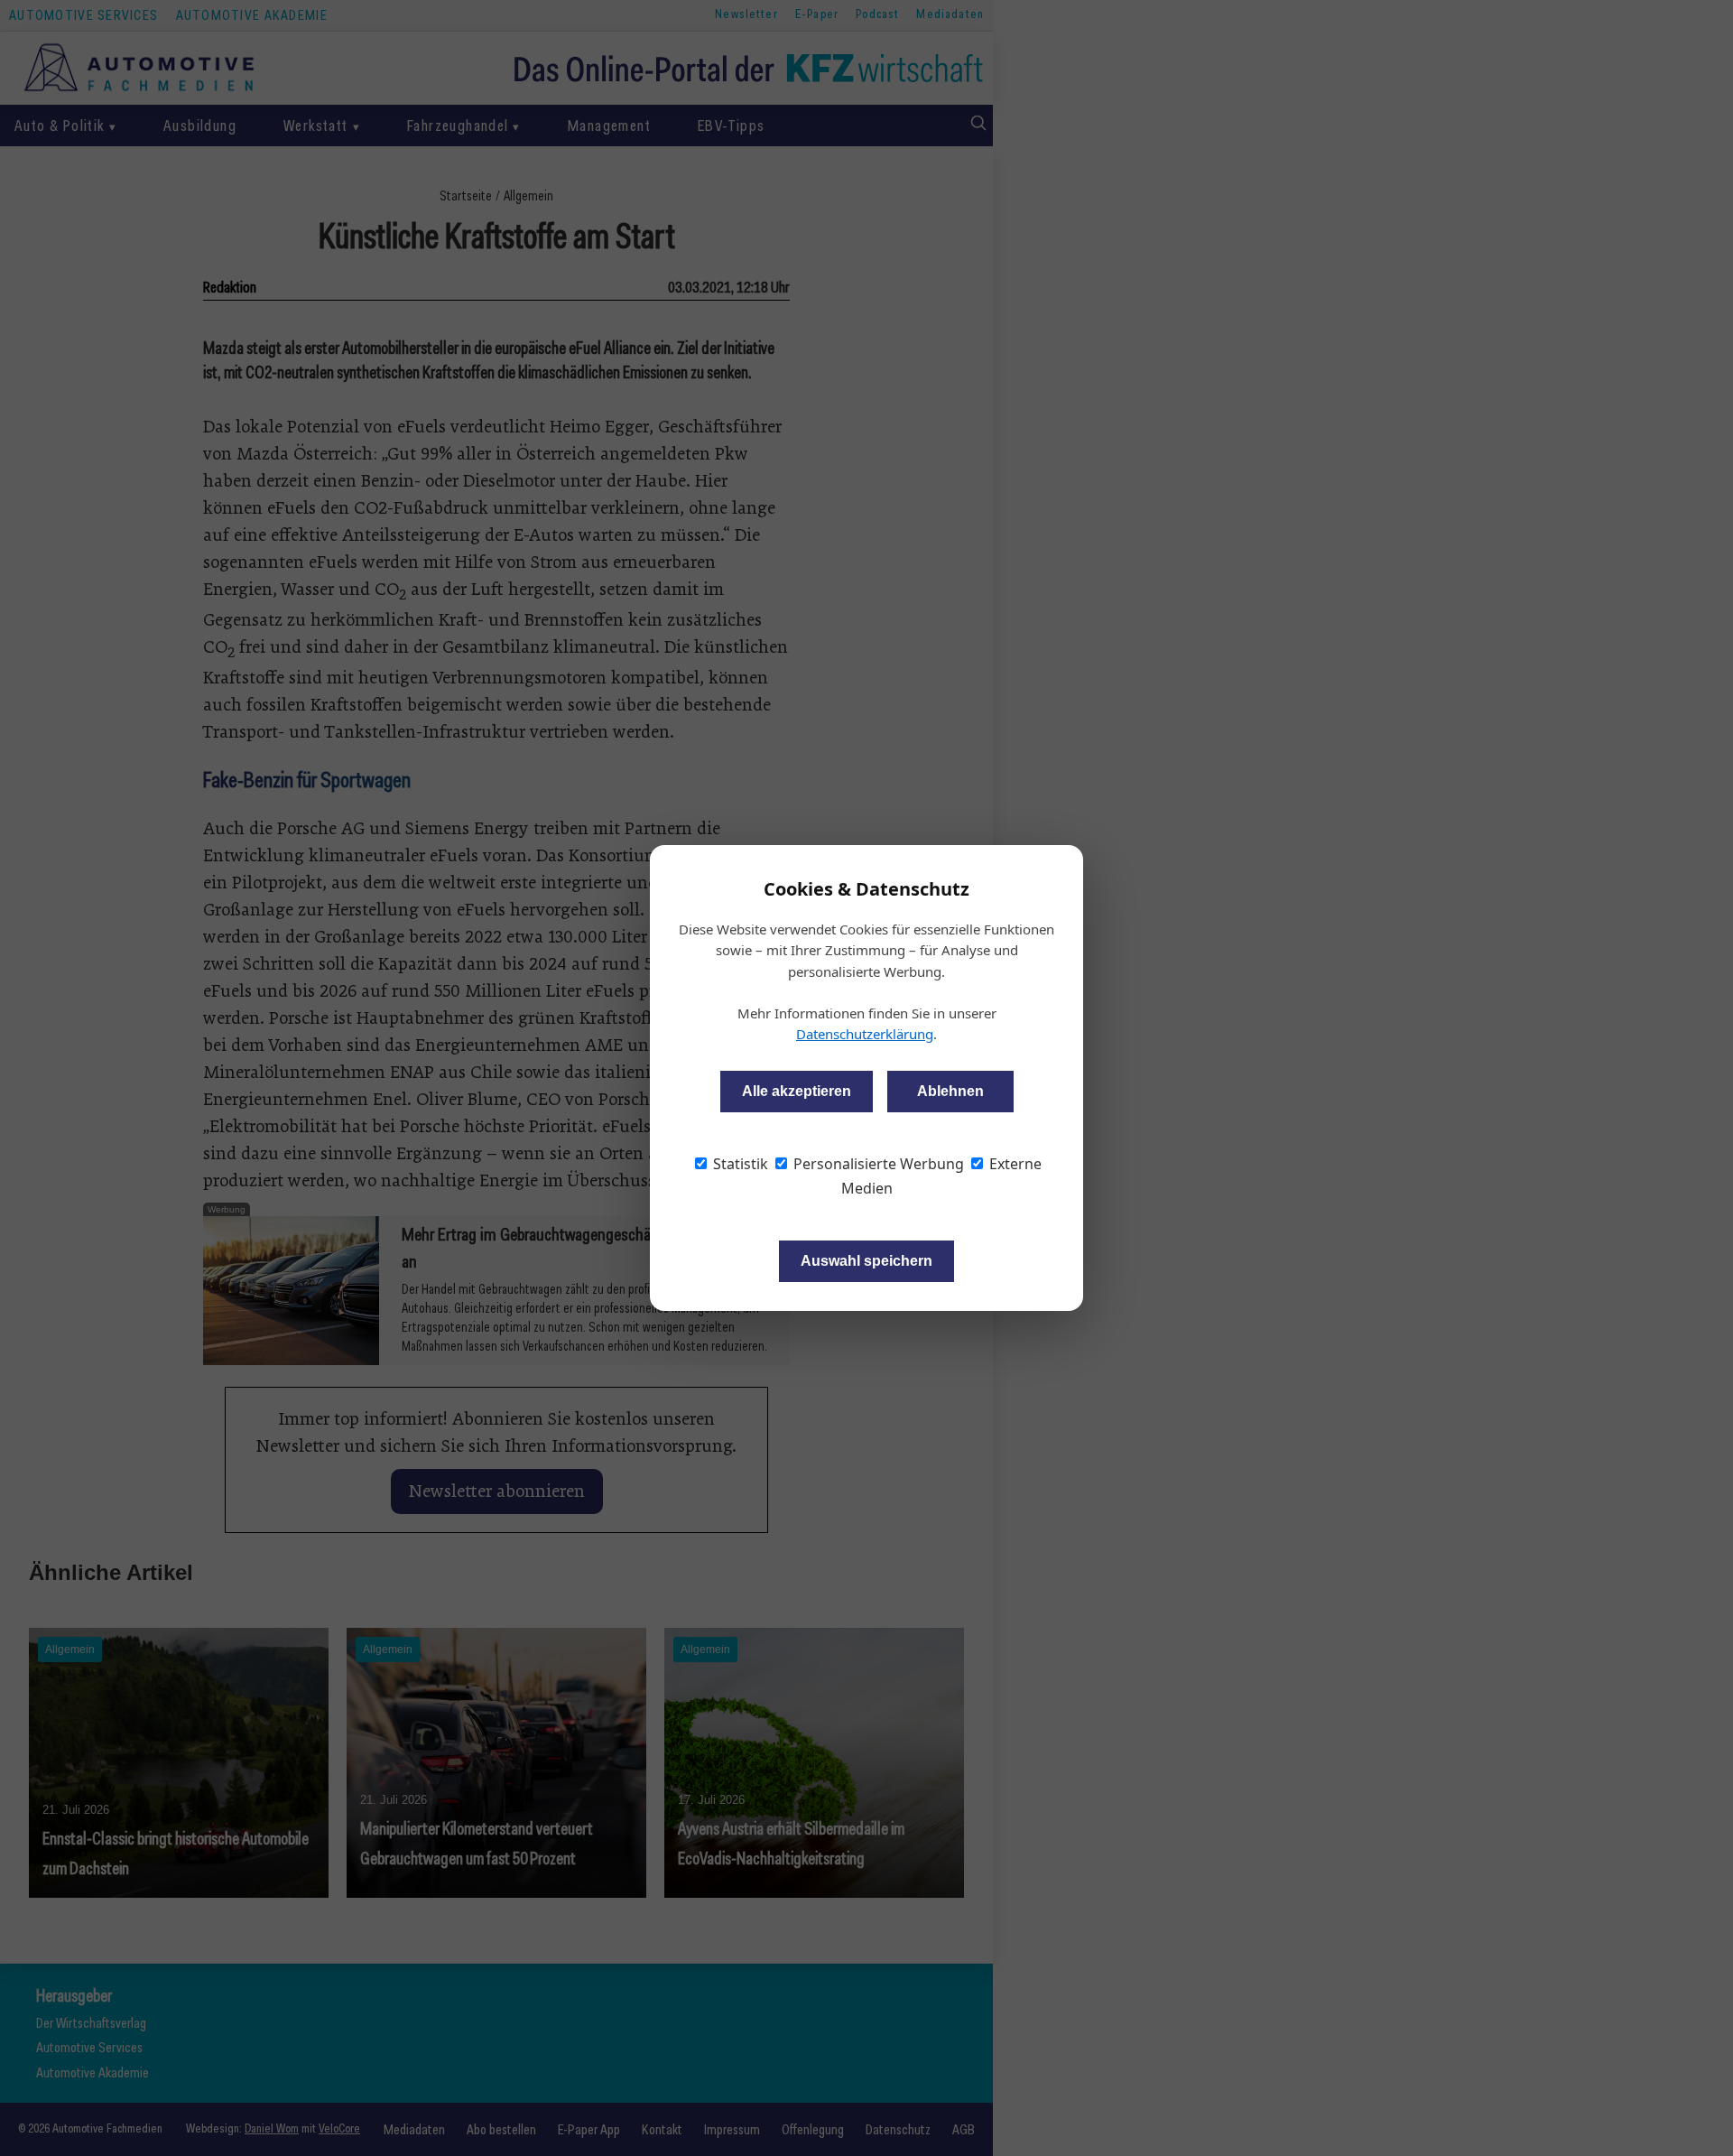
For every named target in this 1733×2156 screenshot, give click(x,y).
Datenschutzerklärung (865, 1034)
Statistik (739, 1164)
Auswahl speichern (866, 1261)
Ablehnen (950, 1091)
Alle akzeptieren (797, 1091)
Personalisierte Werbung (877, 1164)
